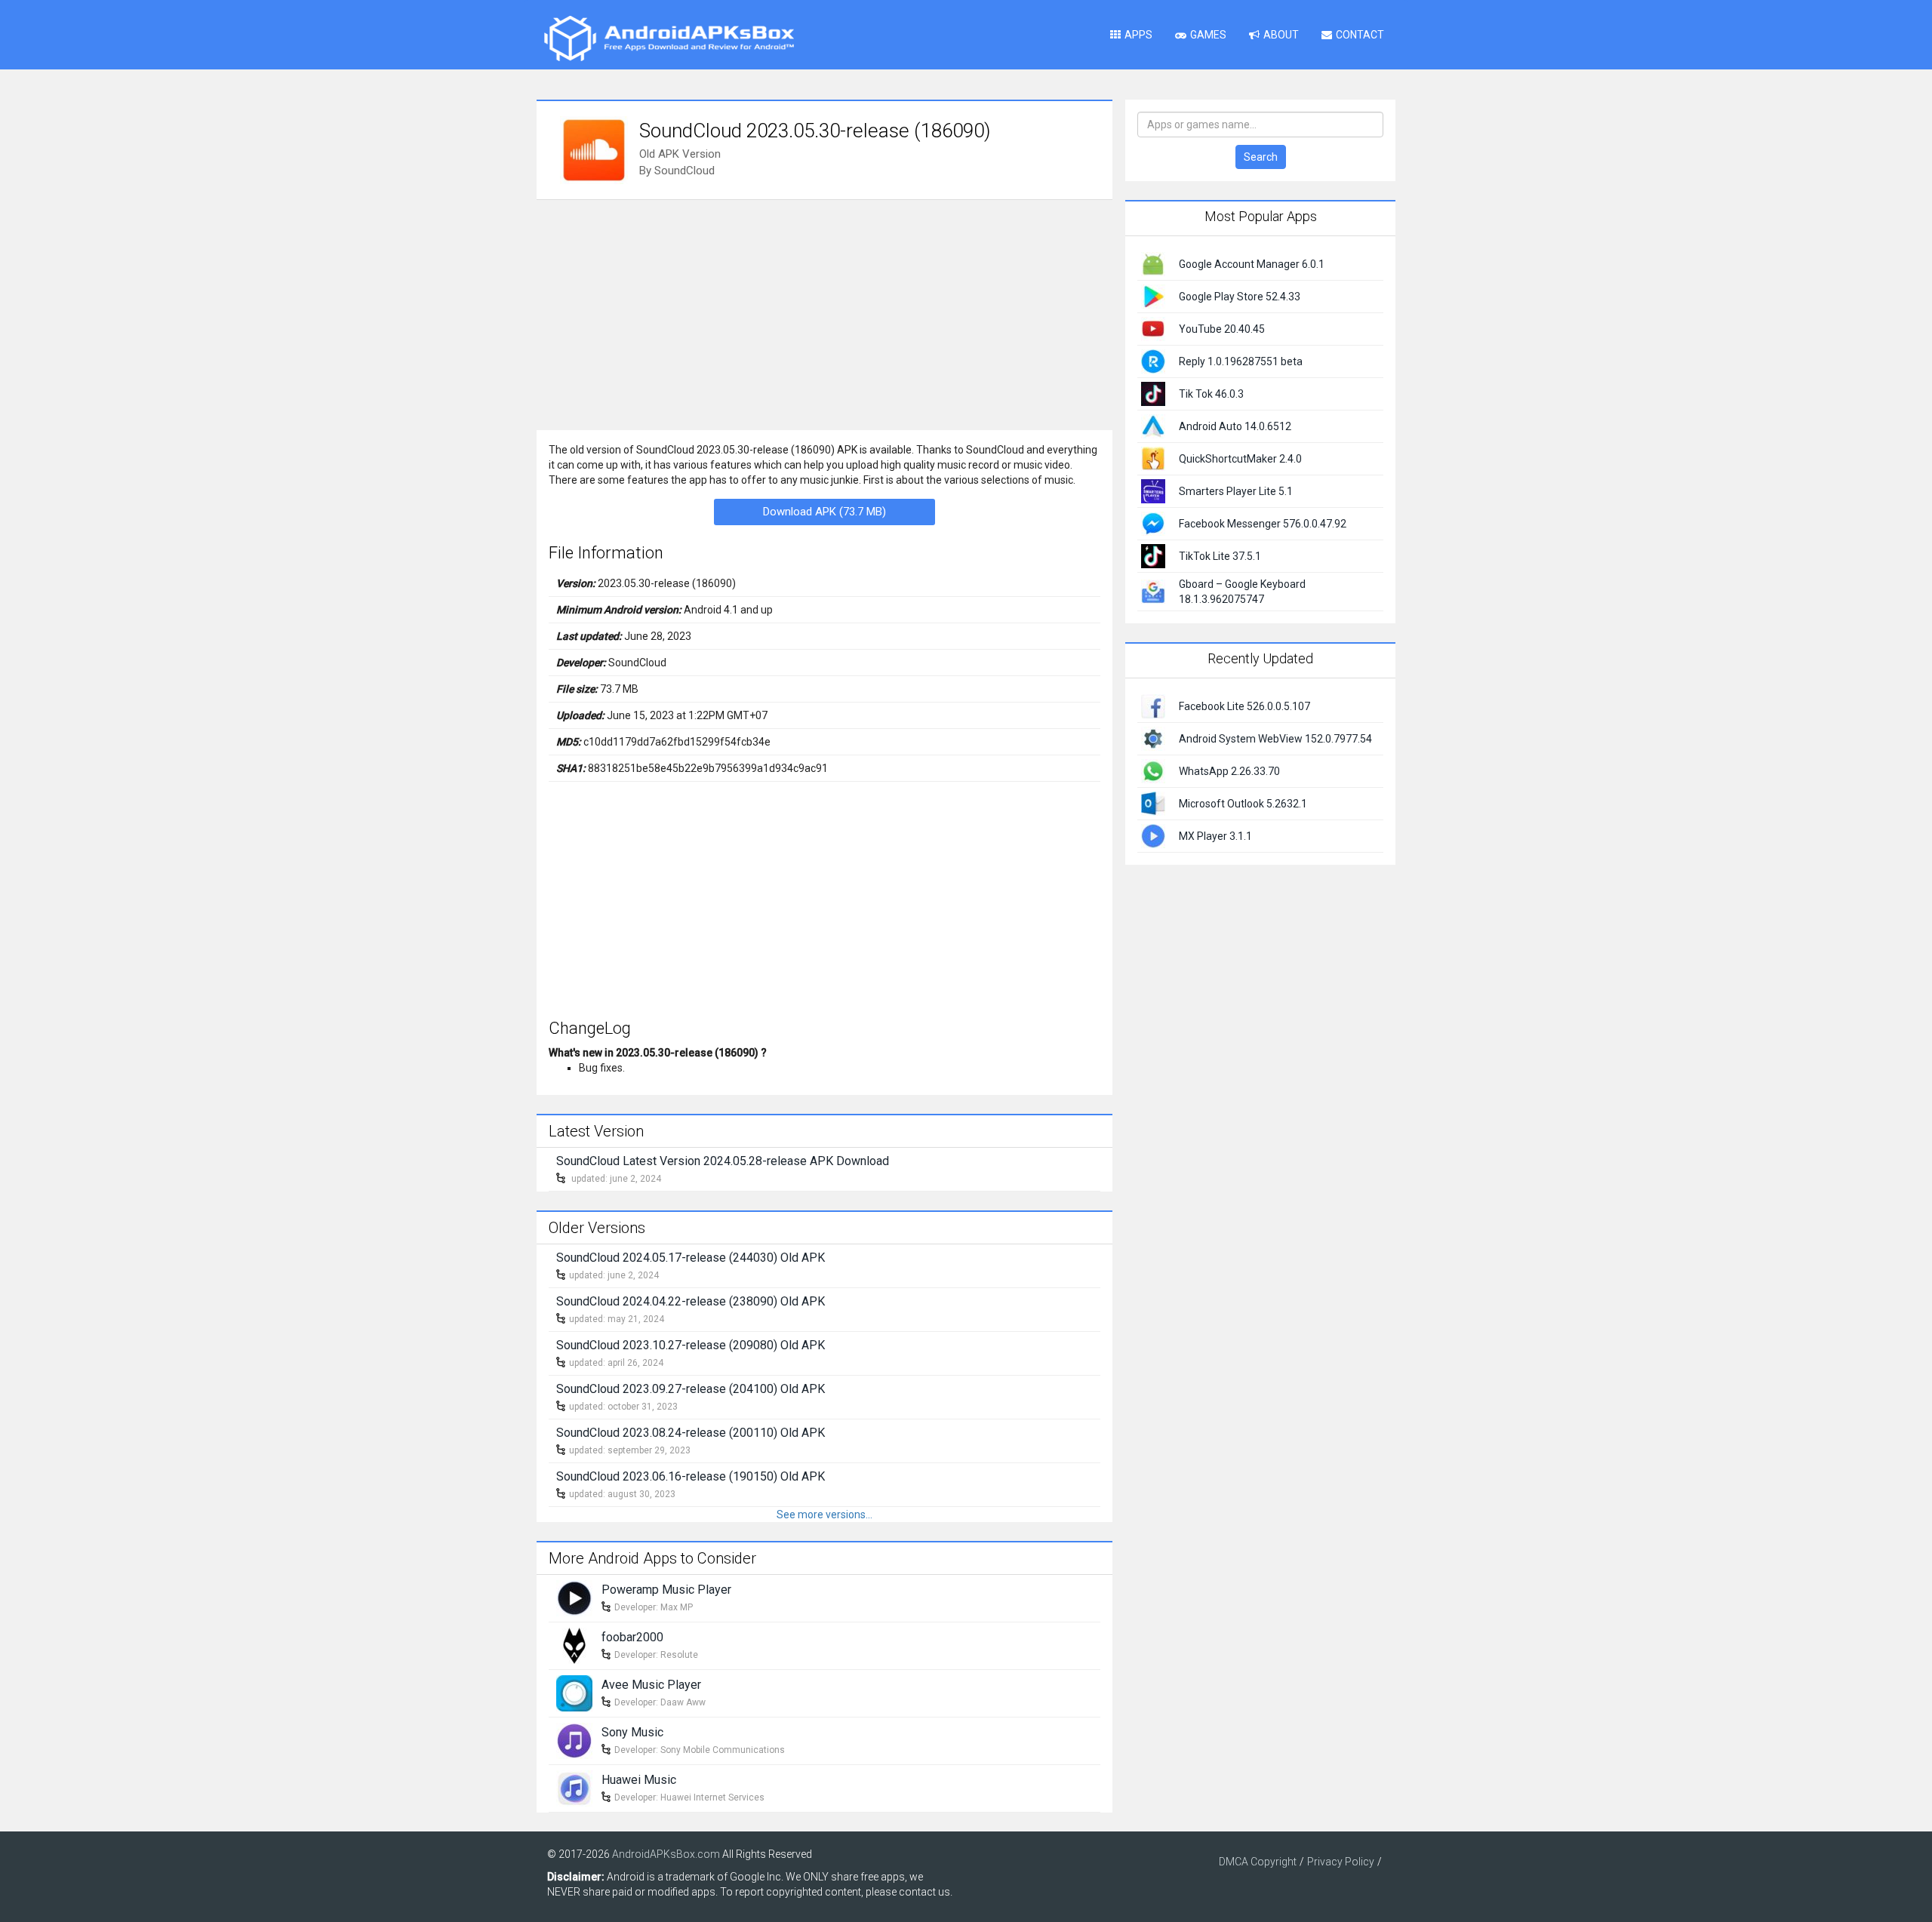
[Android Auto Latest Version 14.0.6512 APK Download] (1153, 426)
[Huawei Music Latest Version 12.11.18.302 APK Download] (574, 1787)
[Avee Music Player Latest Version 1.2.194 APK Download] (574, 1692)
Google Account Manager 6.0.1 (1252, 264)
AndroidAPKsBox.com (666, 1854)
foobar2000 (632, 1637)
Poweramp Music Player (666, 1590)
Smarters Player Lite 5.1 (1236, 491)
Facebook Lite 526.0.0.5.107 (1244, 706)
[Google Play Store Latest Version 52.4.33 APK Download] (1153, 296)
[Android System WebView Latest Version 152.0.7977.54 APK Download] (1153, 737)
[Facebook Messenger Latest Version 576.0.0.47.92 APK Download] (1153, 523)
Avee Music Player (651, 1685)
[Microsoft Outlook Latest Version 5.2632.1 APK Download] (1153, 802)
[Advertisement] (824, 313)
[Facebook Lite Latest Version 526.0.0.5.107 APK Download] (1153, 705)
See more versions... (824, 1515)
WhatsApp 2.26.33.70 (1229, 771)
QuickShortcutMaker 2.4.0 (1240, 459)
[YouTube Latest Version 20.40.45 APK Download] (1153, 328)
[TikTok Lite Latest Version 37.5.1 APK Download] (1153, 555)
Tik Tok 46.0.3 (1211, 394)
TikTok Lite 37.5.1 (1220, 556)
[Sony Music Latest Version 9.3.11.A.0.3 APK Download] (574, 1739)
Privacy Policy (1341, 1862)
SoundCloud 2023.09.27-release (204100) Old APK (691, 1389)
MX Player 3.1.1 (1215, 836)
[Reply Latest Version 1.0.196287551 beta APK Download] (1153, 361)
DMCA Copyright (1258, 1862)
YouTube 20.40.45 (1222, 329)
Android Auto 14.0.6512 (1235, 426)
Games (1208, 35)
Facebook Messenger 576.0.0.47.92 (1263, 524)
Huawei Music (639, 1780)
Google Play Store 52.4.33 (1240, 297)
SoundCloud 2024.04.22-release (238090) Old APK (691, 1301)
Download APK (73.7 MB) (824, 512)
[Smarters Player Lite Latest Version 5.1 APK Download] (1153, 490)
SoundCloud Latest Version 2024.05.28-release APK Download (723, 1161)
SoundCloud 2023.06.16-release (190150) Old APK (691, 1476)
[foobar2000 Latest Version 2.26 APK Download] (574, 1644)
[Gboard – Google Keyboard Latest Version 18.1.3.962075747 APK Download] (1153, 591)
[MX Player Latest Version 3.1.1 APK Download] (1153, 835)
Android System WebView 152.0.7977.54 (1275, 739)
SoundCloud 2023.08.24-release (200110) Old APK (691, 1433)
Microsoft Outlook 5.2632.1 (1243, 804)
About (1281, 35)
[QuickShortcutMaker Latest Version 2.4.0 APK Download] (1153, 458)
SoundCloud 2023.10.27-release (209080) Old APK (691, 1345)
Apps (1138, 35)
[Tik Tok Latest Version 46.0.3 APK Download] (1153, 393)
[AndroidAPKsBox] (669, 38)
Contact (1360, 35)
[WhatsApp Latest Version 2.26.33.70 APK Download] (1153, 770)
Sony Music (632, 1732)
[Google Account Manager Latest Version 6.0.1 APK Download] (1153, 263)
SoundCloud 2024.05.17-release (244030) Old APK (691, 1258)
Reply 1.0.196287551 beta (1241, 361)
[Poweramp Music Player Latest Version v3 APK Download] (574, 1597)
